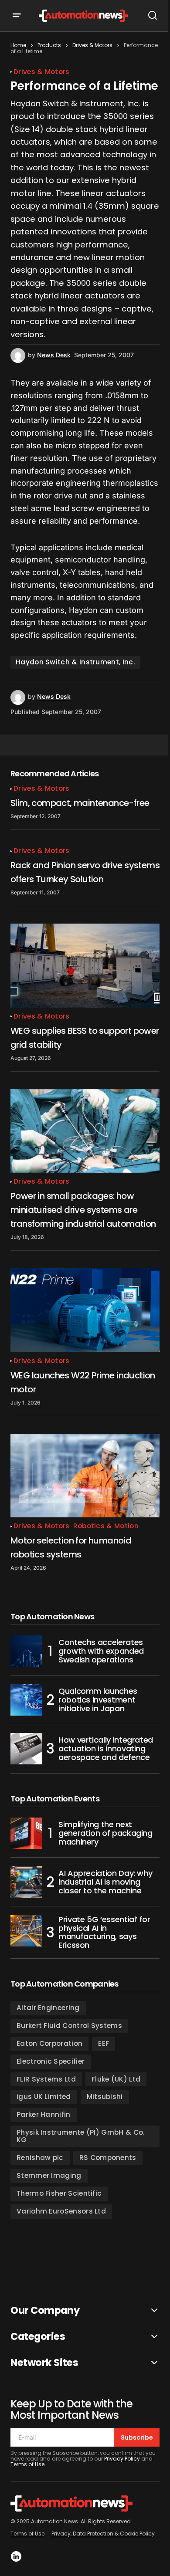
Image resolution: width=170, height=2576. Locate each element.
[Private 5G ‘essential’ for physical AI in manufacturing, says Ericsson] (26, 1931)
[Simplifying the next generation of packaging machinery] (26, 1833)
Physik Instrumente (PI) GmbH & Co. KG (81, 2136)
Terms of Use (27, 2464)
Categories (38, 2337)
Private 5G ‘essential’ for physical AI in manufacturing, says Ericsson (104, 1932)
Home (18, 45)
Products (49, 45)
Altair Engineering (48, 2008)
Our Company (45, 2310)
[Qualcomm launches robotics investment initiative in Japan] (26, 1700)
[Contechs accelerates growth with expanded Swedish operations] (26, 1651)
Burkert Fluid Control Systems (69, 2026)
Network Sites (44, 2363)
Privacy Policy (122, 2459)
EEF (104, 2043)
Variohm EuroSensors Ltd (61, 2211)
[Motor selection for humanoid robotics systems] (85, 1476)
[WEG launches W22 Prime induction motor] (85, 1310)
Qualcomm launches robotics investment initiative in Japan (98, 1700)
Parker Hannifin (44, 2114)
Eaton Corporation (49, 2043)
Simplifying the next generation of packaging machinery (105, 1833)
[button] (23, 16)
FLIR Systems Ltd (46, 2079)
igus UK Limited (44, 2097)
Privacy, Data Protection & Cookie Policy (103, 2534)
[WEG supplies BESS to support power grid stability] (85, 965)
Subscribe (137, 2437)
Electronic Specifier (51, 2061)
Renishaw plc (40, 2158)
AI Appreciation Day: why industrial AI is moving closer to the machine (105, 1882)
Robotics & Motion (106, 1526)
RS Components (108, 2158)
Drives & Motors (92, 45)
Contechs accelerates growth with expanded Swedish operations (101, 1651)
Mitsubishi (105, 2097)
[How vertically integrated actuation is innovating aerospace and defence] (26, 1749)
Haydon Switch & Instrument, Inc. (75, 662)
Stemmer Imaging (49, 2175)
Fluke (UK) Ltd (116, 2079)
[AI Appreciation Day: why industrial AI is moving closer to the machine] (26, 1882)
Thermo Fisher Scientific (59, 2193)
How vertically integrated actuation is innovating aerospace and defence (106, 1748)
